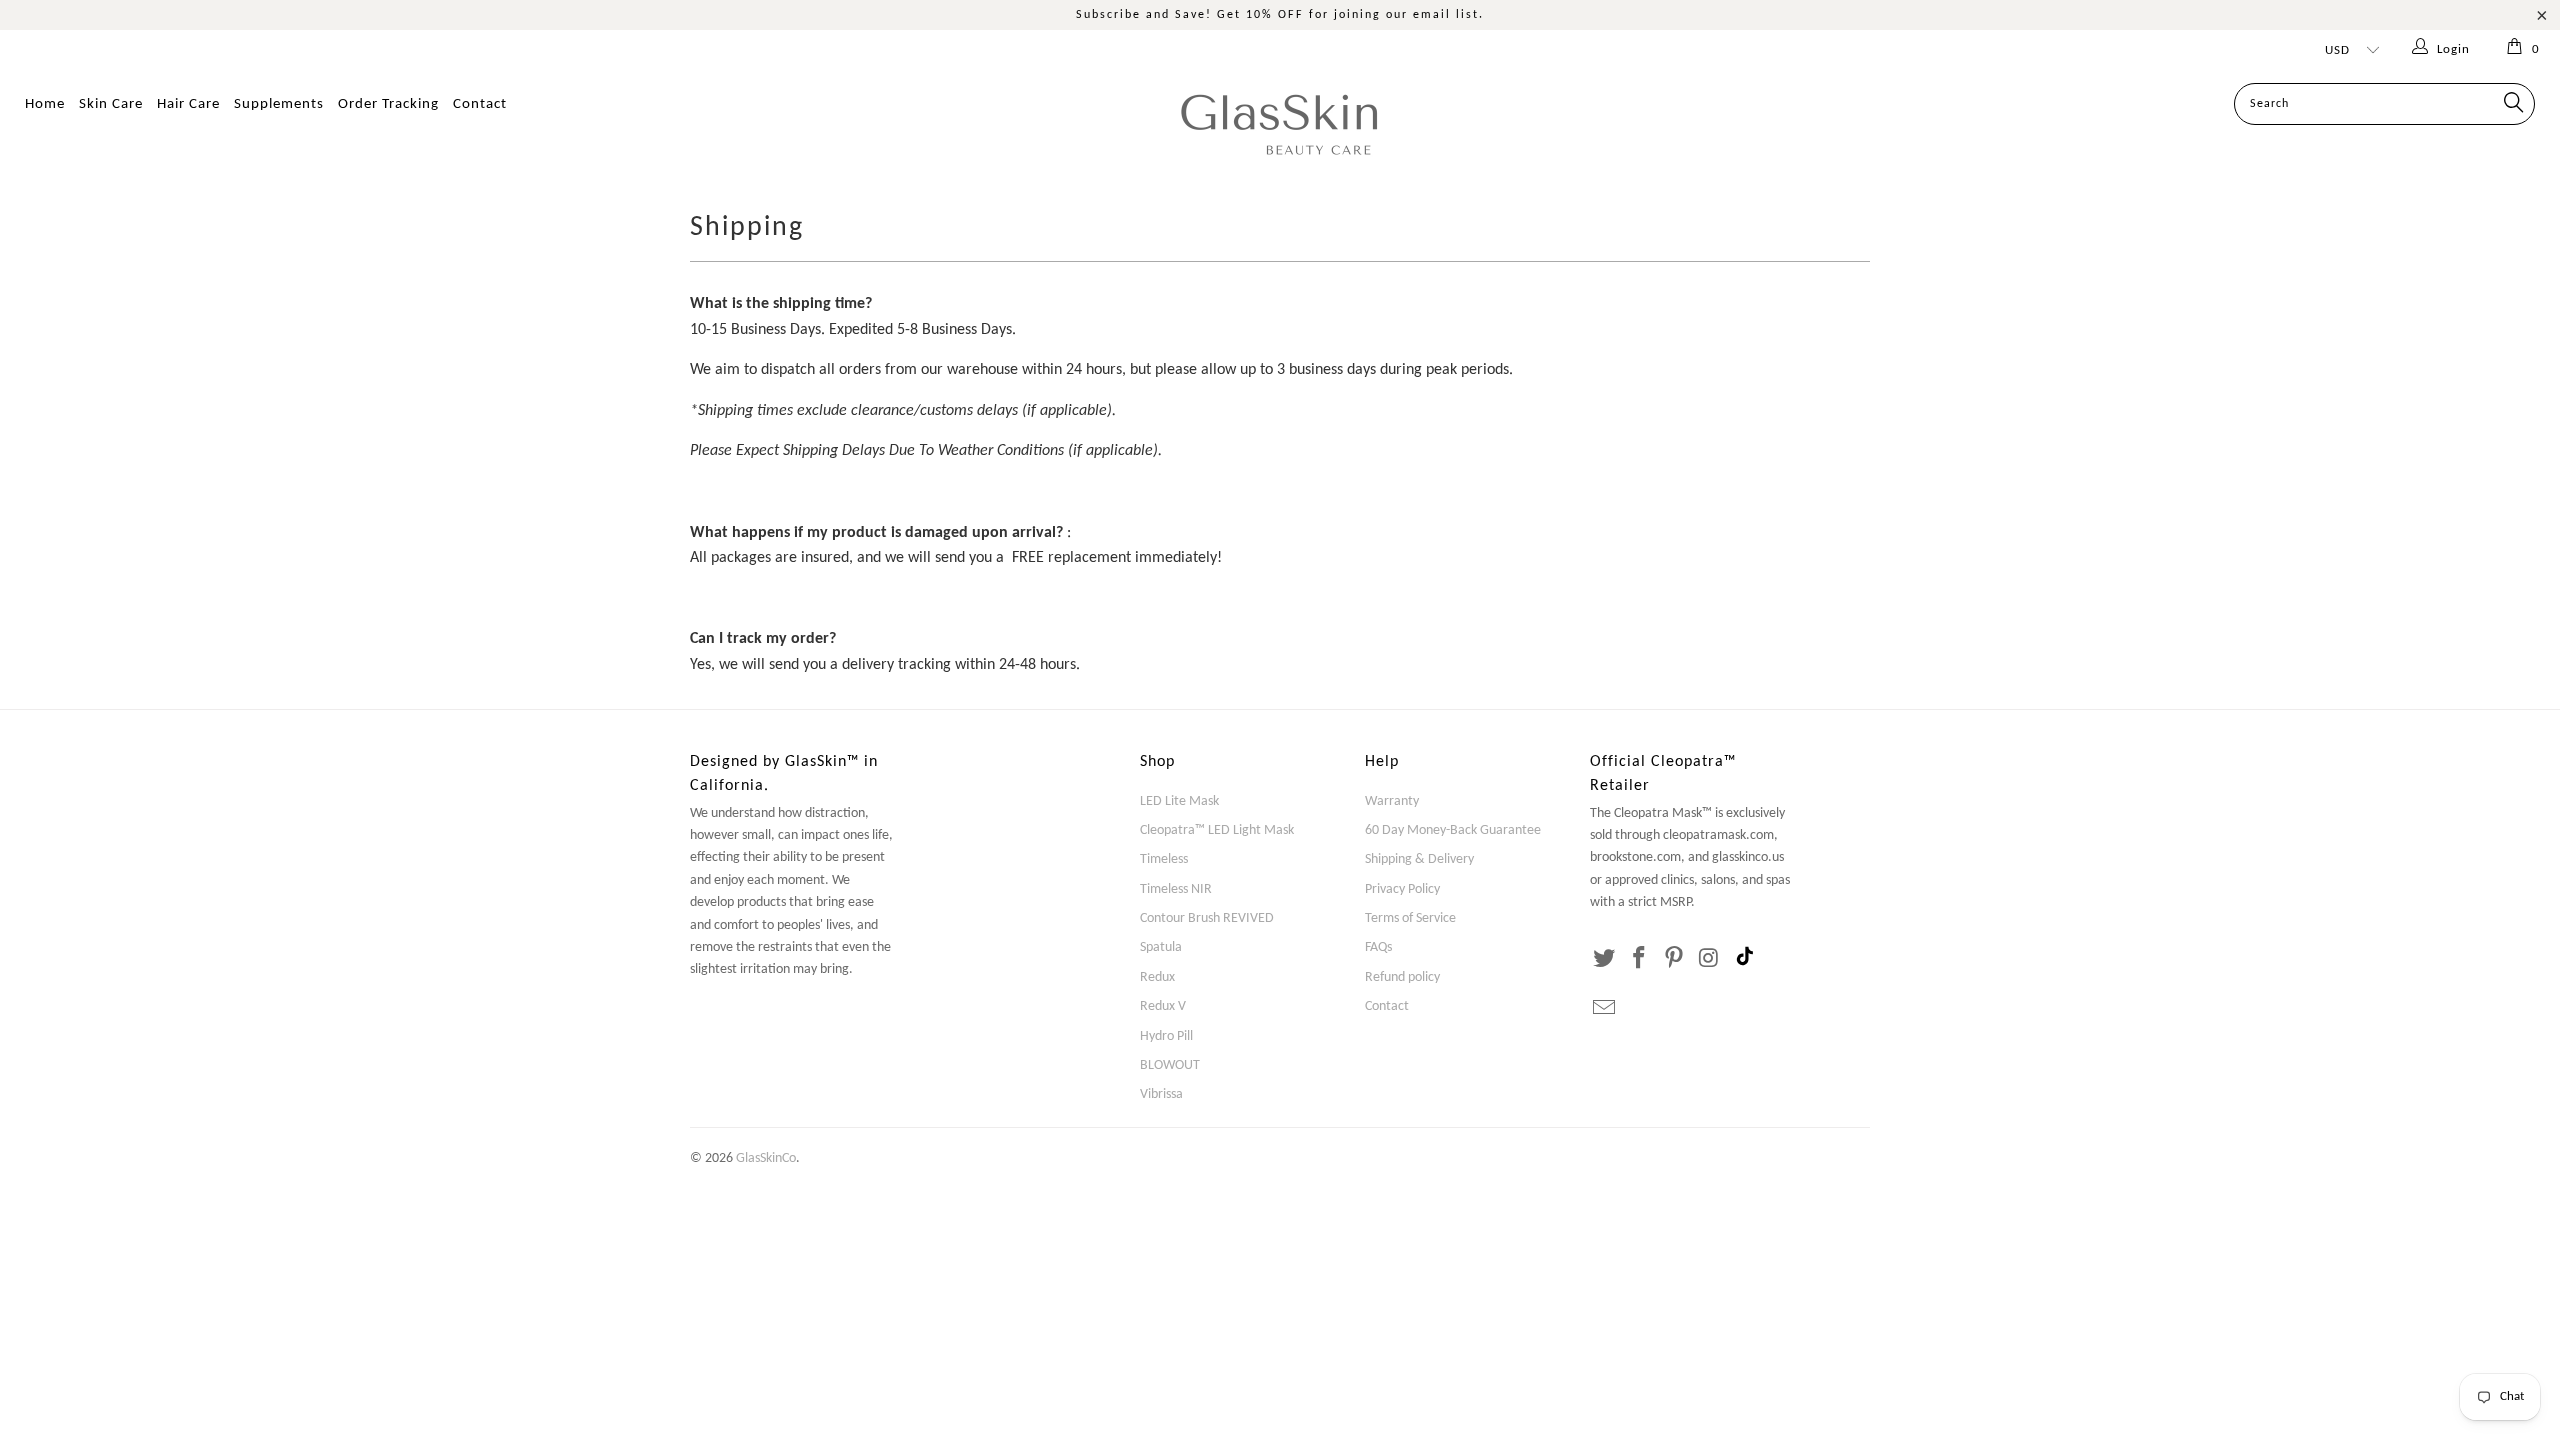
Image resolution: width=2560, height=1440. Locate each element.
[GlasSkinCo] (1280, 123)
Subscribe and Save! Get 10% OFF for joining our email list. (1280, 15)
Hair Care (188, 104)
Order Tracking (388, 104)
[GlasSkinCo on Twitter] (1605, 960)
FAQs (1378, 947)
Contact (480, 104)
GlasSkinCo (766, 1158)
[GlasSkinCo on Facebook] (1640, 960)
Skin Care (111, 104)
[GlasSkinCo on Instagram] (1709, 960)
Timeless (1164, 859)
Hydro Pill (1166, 1036)
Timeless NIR (1176, 889)
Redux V (1163, 1006)
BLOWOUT (1170, 1065)
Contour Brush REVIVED (1207, 918)
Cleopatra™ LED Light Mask (1217, 830)
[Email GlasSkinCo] (1605, 1010)
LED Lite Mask (1179, 801)
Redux (1157, 977)
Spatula (1161, 947)
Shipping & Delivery (1419, 859)
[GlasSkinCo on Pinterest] (1674, 960)
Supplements (279, 104)
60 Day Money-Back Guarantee (1453, 830)
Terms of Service (1410, 918)
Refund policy (1402, 977)
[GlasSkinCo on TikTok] (1745, 959)
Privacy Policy (1402, 889)
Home (45, 104)
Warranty (1392, 801)
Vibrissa (1161, 1094)
